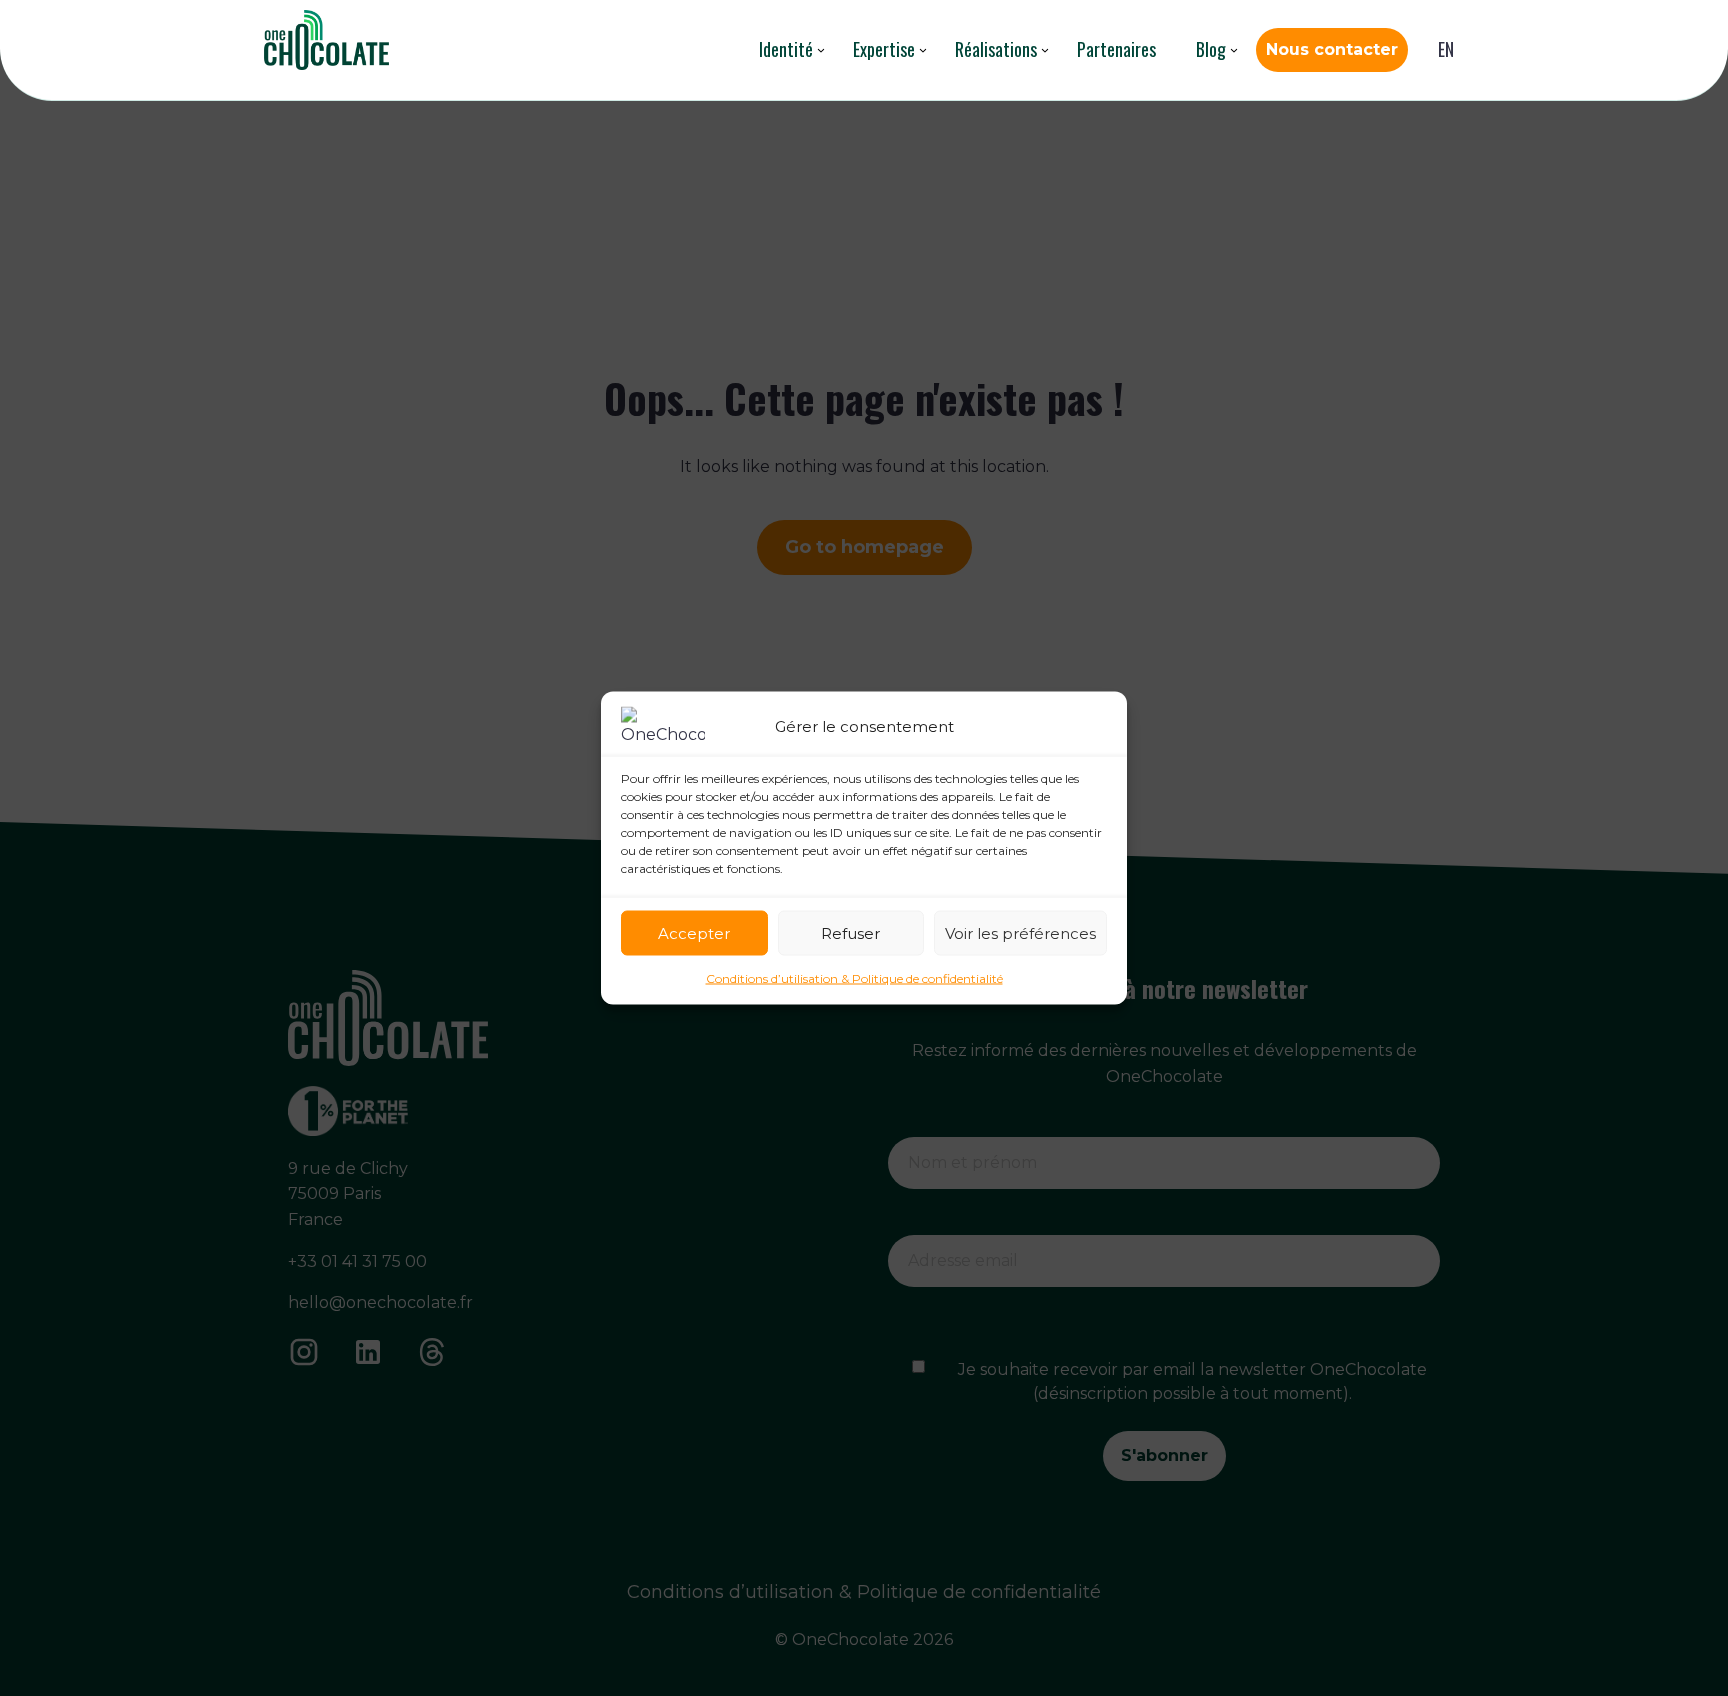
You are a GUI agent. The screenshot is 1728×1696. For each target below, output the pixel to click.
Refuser (850, 932)
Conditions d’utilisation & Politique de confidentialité (854, 978)
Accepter (694, 932)
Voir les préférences (1020, 932)
